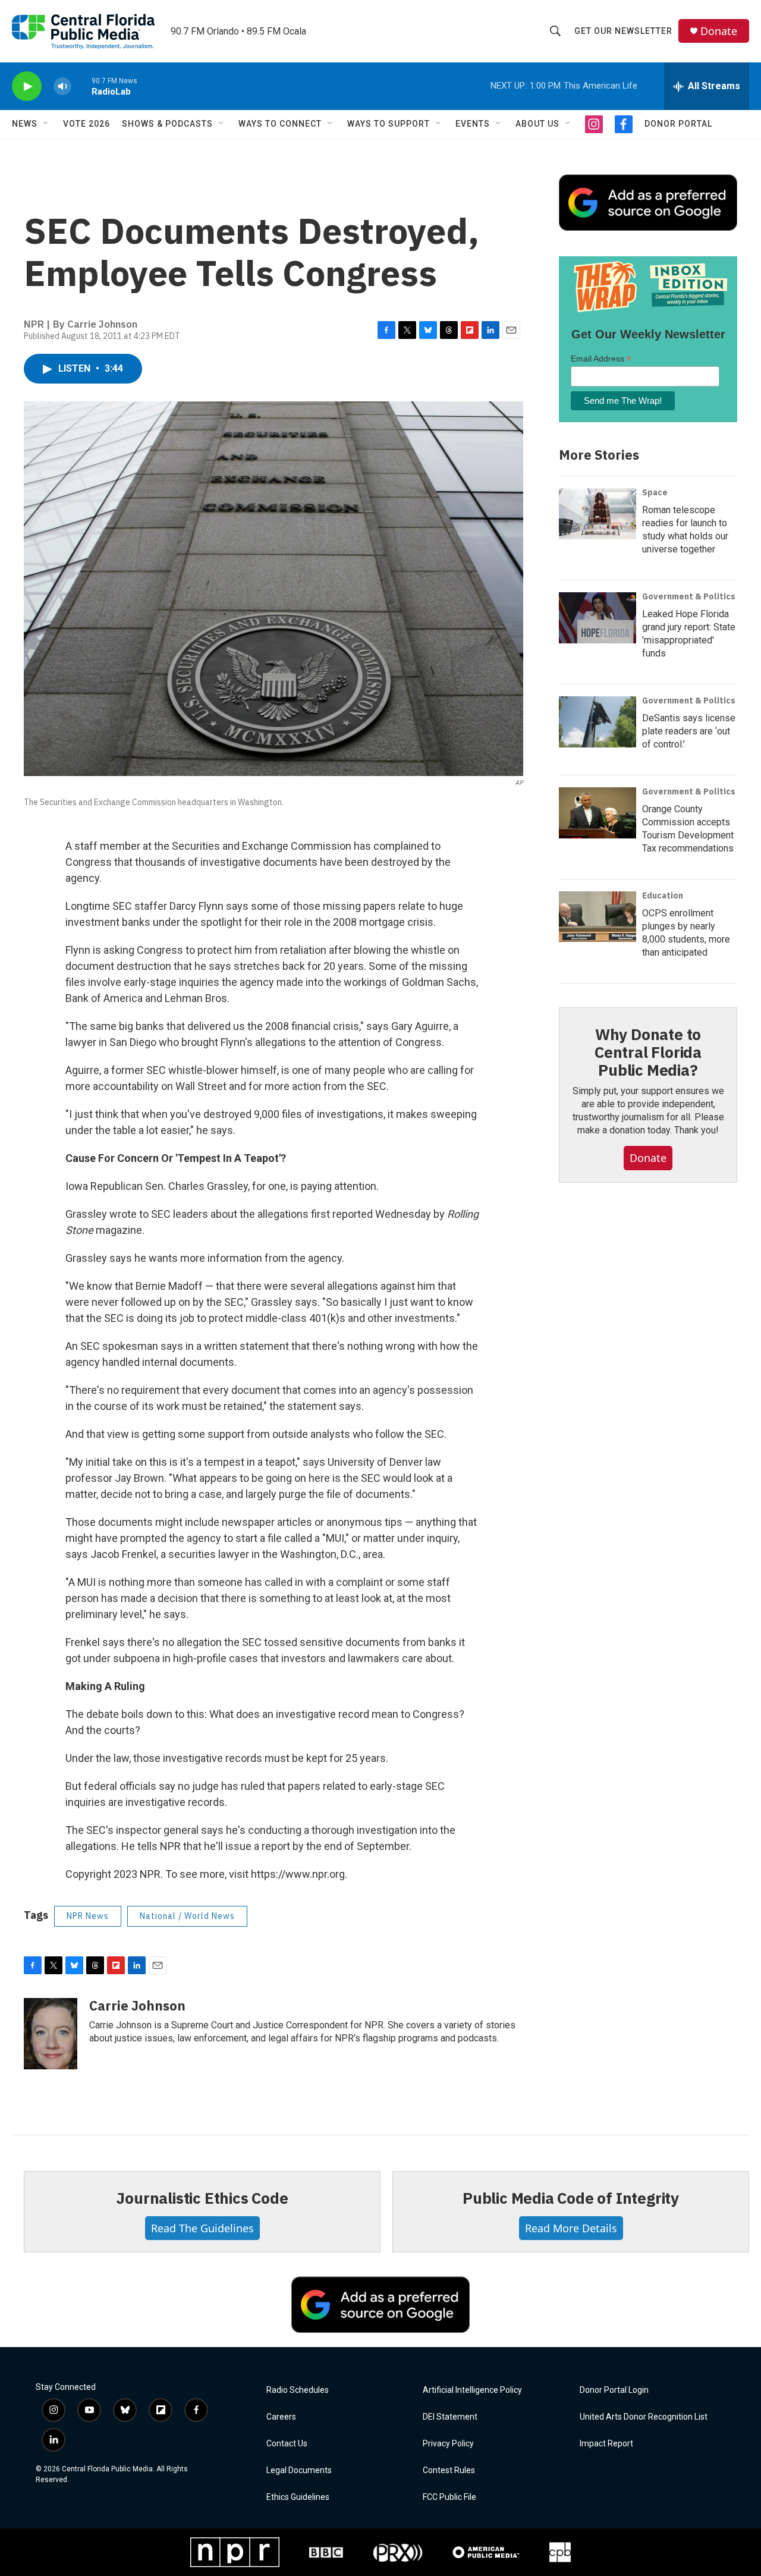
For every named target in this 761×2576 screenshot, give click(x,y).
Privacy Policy (448, 2444)
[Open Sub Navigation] (46, 124)
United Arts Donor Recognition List (644, 2417)
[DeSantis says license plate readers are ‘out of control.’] (598, 722)
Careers (281, 2417)
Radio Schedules (298, 2390)
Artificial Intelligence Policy (472, 2390)
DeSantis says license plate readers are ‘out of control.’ (689, 731)
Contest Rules (449, 2470)
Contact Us (287, 2444)
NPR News (88, 1916)
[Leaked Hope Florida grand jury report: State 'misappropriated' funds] (598, 618)
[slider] (81, 86)
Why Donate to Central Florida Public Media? (648, 1052)
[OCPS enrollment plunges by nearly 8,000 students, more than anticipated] (598, 917)
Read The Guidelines (202, 2228)
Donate (719, 31)
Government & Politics (689, 596)
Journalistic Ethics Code (202, 2198)
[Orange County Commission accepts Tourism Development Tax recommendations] (598, 813)
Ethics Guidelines (298, 2497)
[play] (27, 87)
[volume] (62, 87)
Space (655, 492)
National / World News (187, 1916)
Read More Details (571, 2228)
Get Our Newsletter (623, 31)
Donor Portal (678, 124)
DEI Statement (450, 2417)
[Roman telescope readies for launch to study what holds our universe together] (598, 514)
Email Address (601, 359)
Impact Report (606, 2444)
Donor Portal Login (614, 2390)
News (25, 124)
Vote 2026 (87, 124)
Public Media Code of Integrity (571, 2198)
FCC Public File (449, 2497)
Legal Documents (299, 2470)
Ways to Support (389, 124)
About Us (537, 124)
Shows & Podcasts (167, 124)
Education (663, 896)
